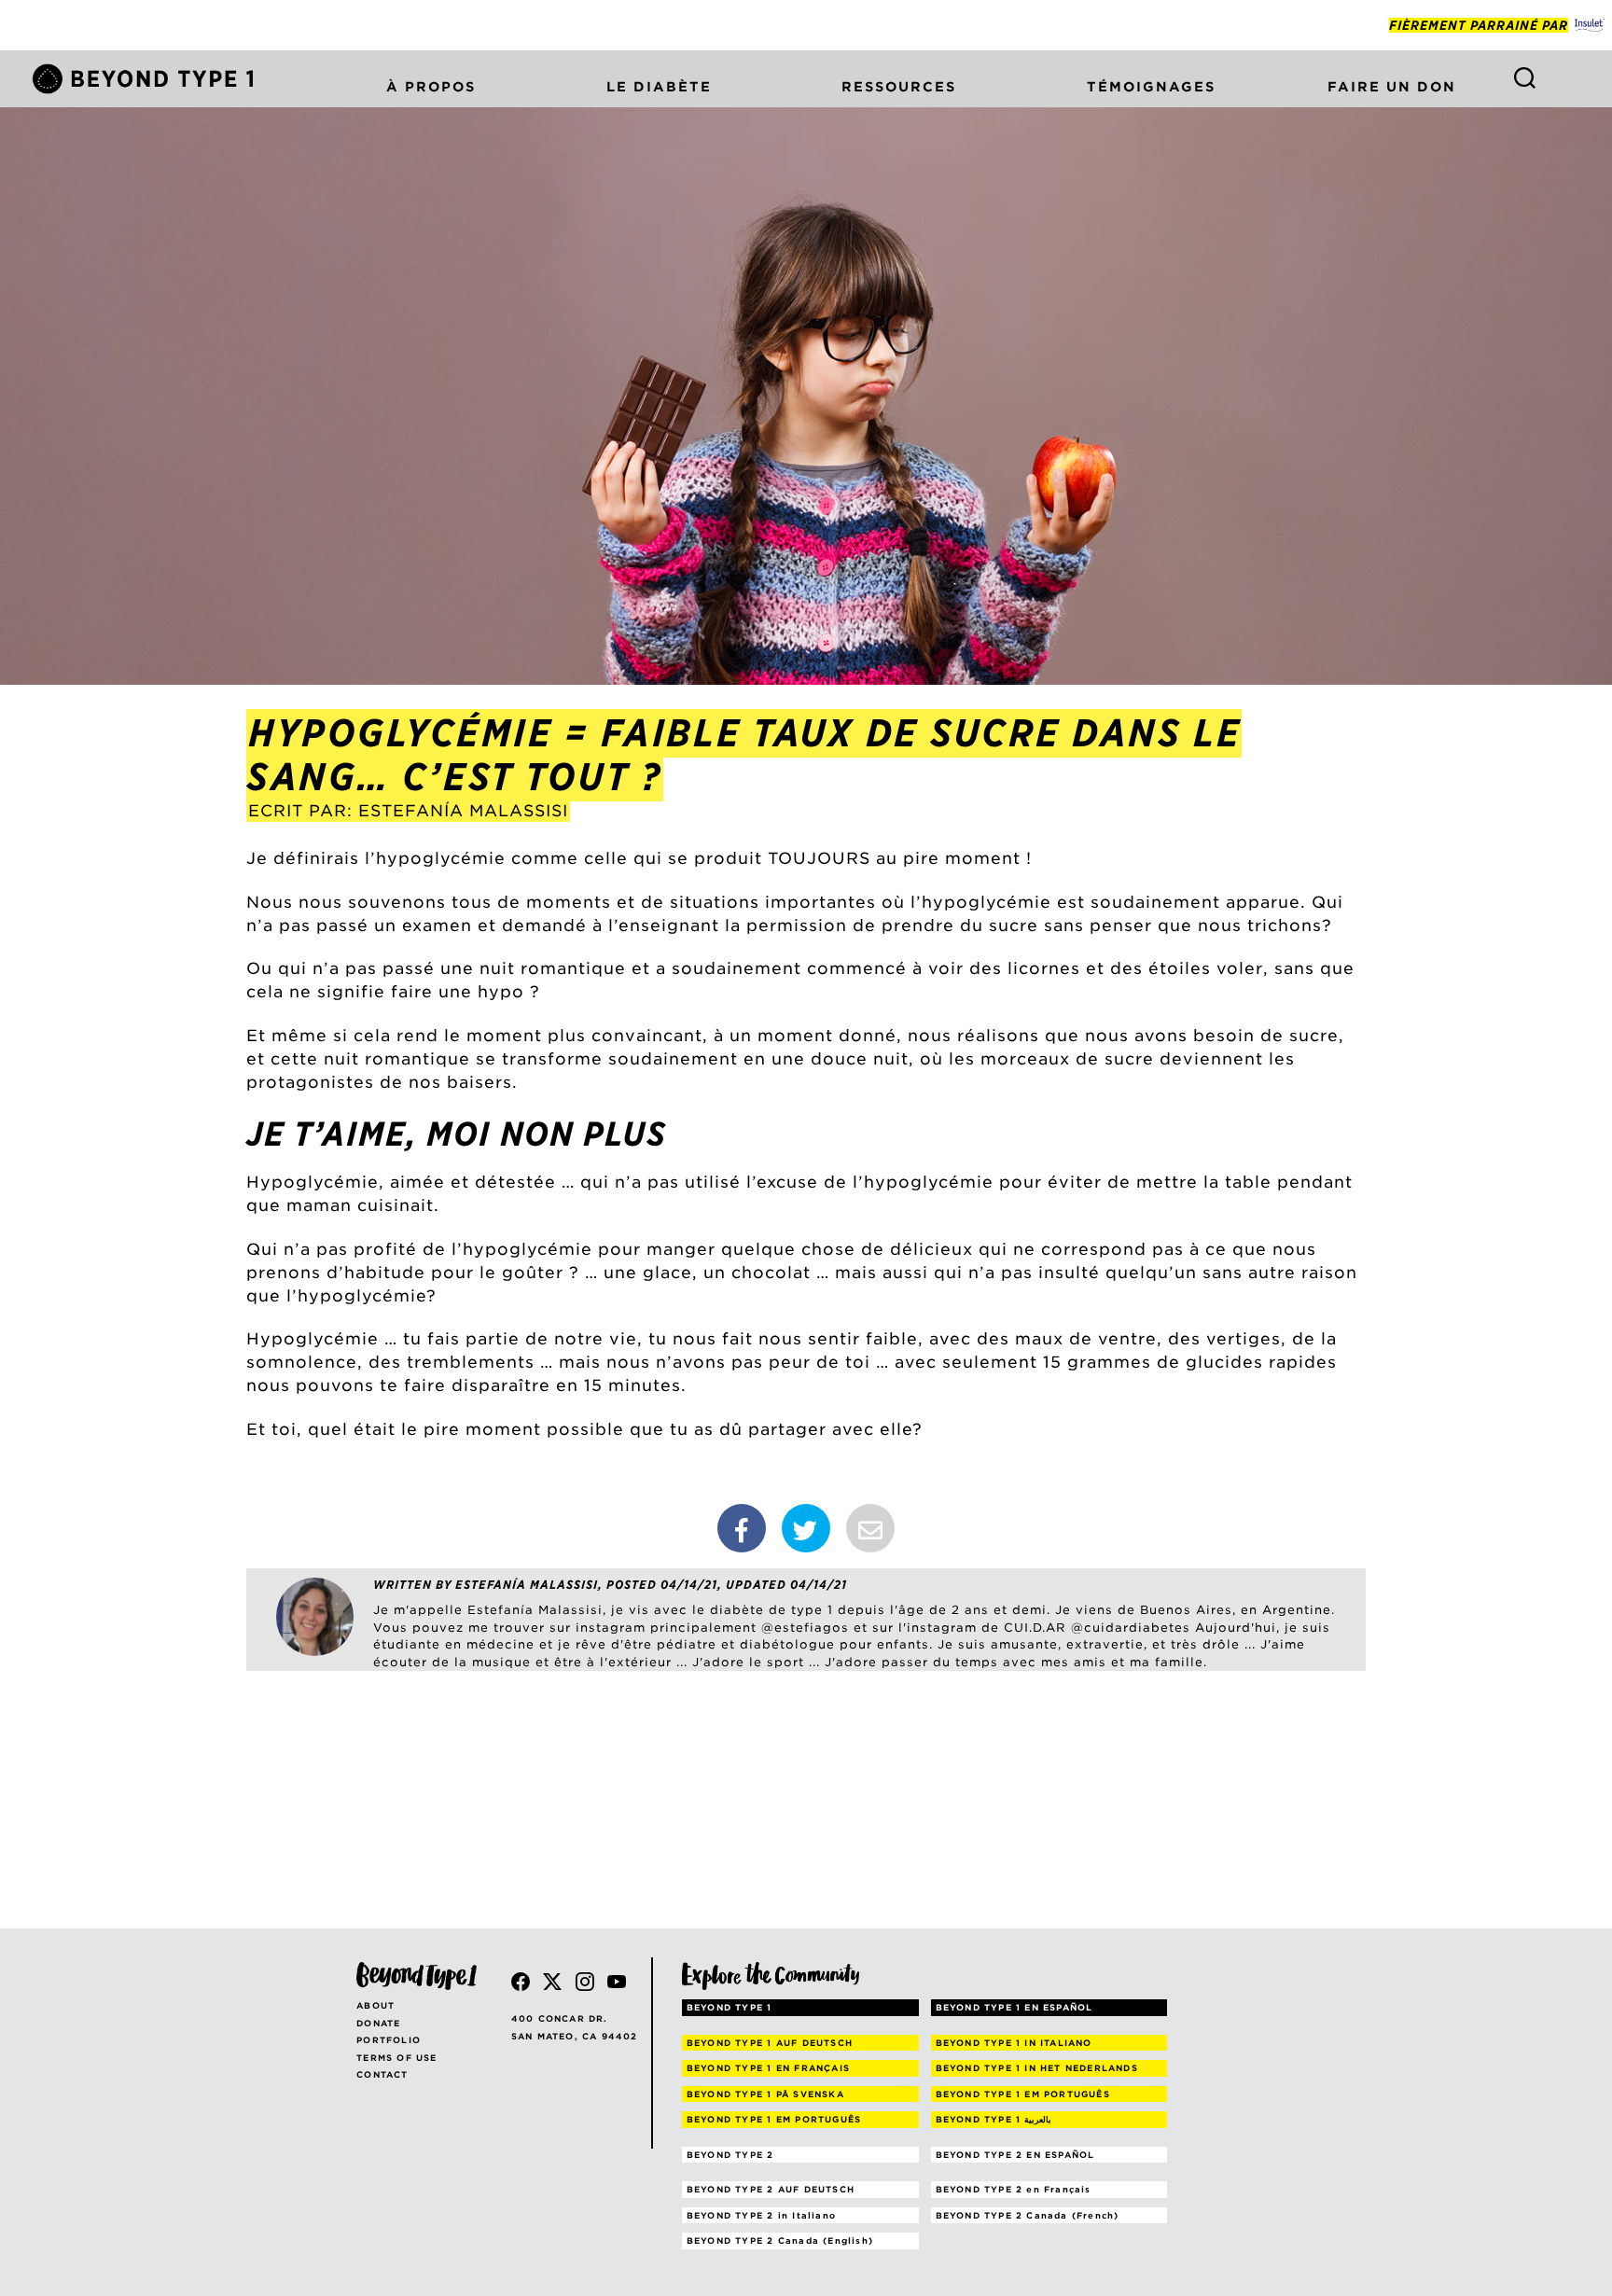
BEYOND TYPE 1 (730, 2007)
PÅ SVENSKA (765, 2094)
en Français (1014, 2189)
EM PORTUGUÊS (1023, 2094)
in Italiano (761, 2215)
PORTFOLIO (389, 2040)
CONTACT (382, 2074)
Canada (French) (1028, 2215)
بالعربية (994, 2119)
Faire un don (1392, 87)
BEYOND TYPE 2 (730, 2155)
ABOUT (375, 2005)
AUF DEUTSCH (770, 2043)
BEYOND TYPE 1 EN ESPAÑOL (1014, 2007)
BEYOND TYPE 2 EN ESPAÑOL (1015, 2155)
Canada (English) (780, 2240)
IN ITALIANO (1014, 2043)
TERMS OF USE (396, 2058)
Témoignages (1151, 87)
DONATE (378, 2023)
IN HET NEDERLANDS (1037, 2068)
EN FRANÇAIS (768, 2068)
